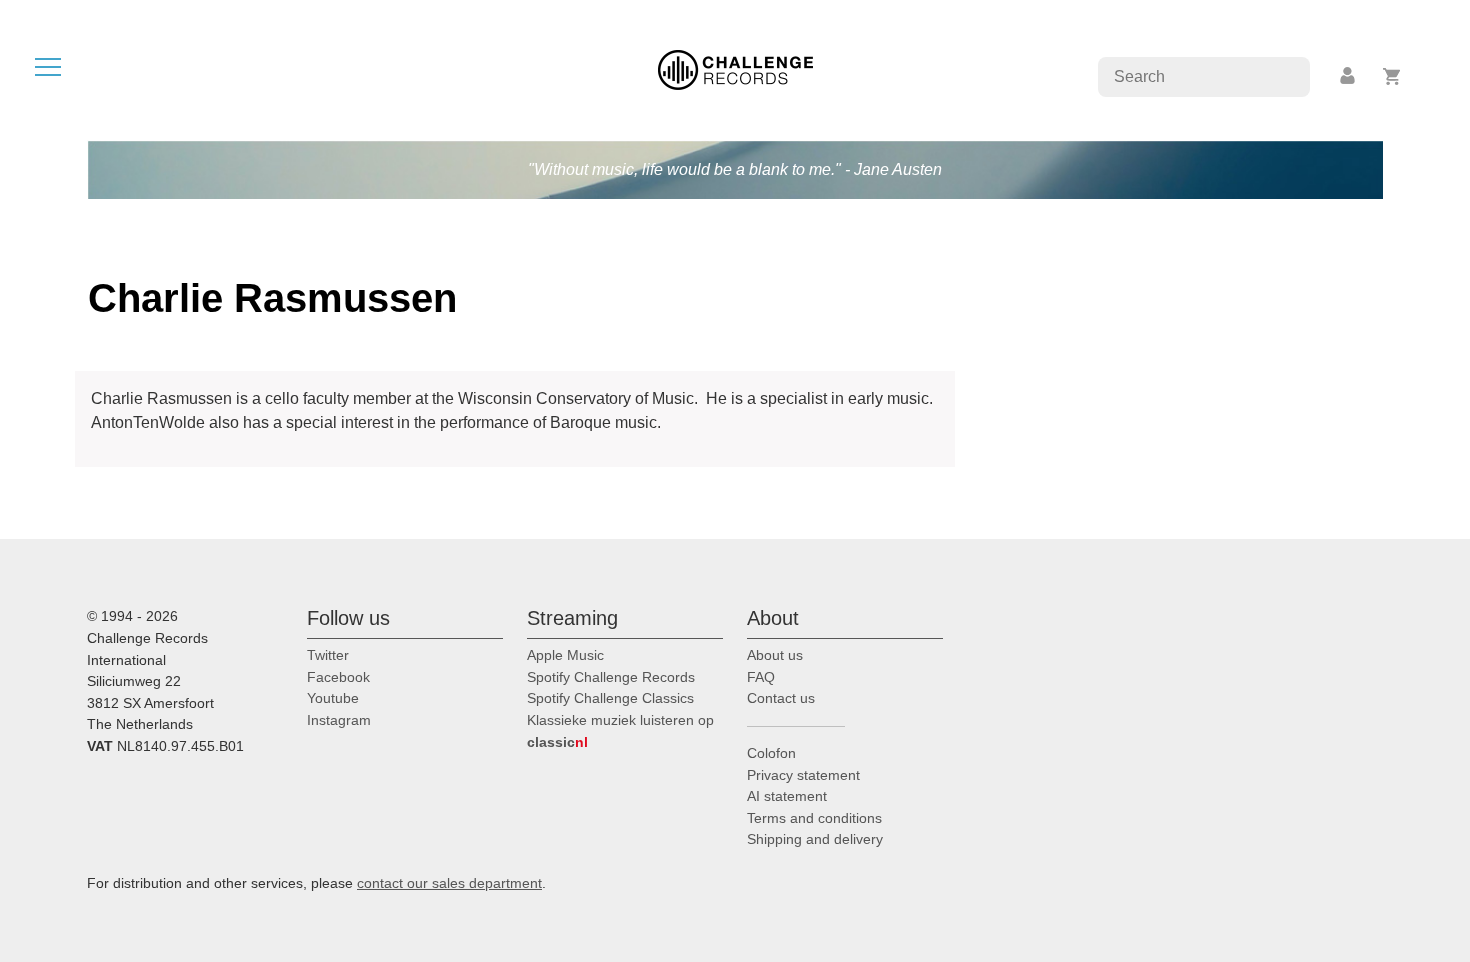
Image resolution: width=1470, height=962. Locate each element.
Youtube (333, 698)
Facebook (338, 677)
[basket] (1392, 76)
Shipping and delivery (815, 839)
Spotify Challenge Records (611, 677)
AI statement (787, 796)
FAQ (761, 677)
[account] (1349, 76)
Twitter (328, 655)
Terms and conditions (814, 818)
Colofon (771, 753)
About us (775, 655)
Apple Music (565, 655)
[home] (735, 68)
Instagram (339, 720)
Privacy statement (803, 775)
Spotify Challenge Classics (610, 698)
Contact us (781, 698)
